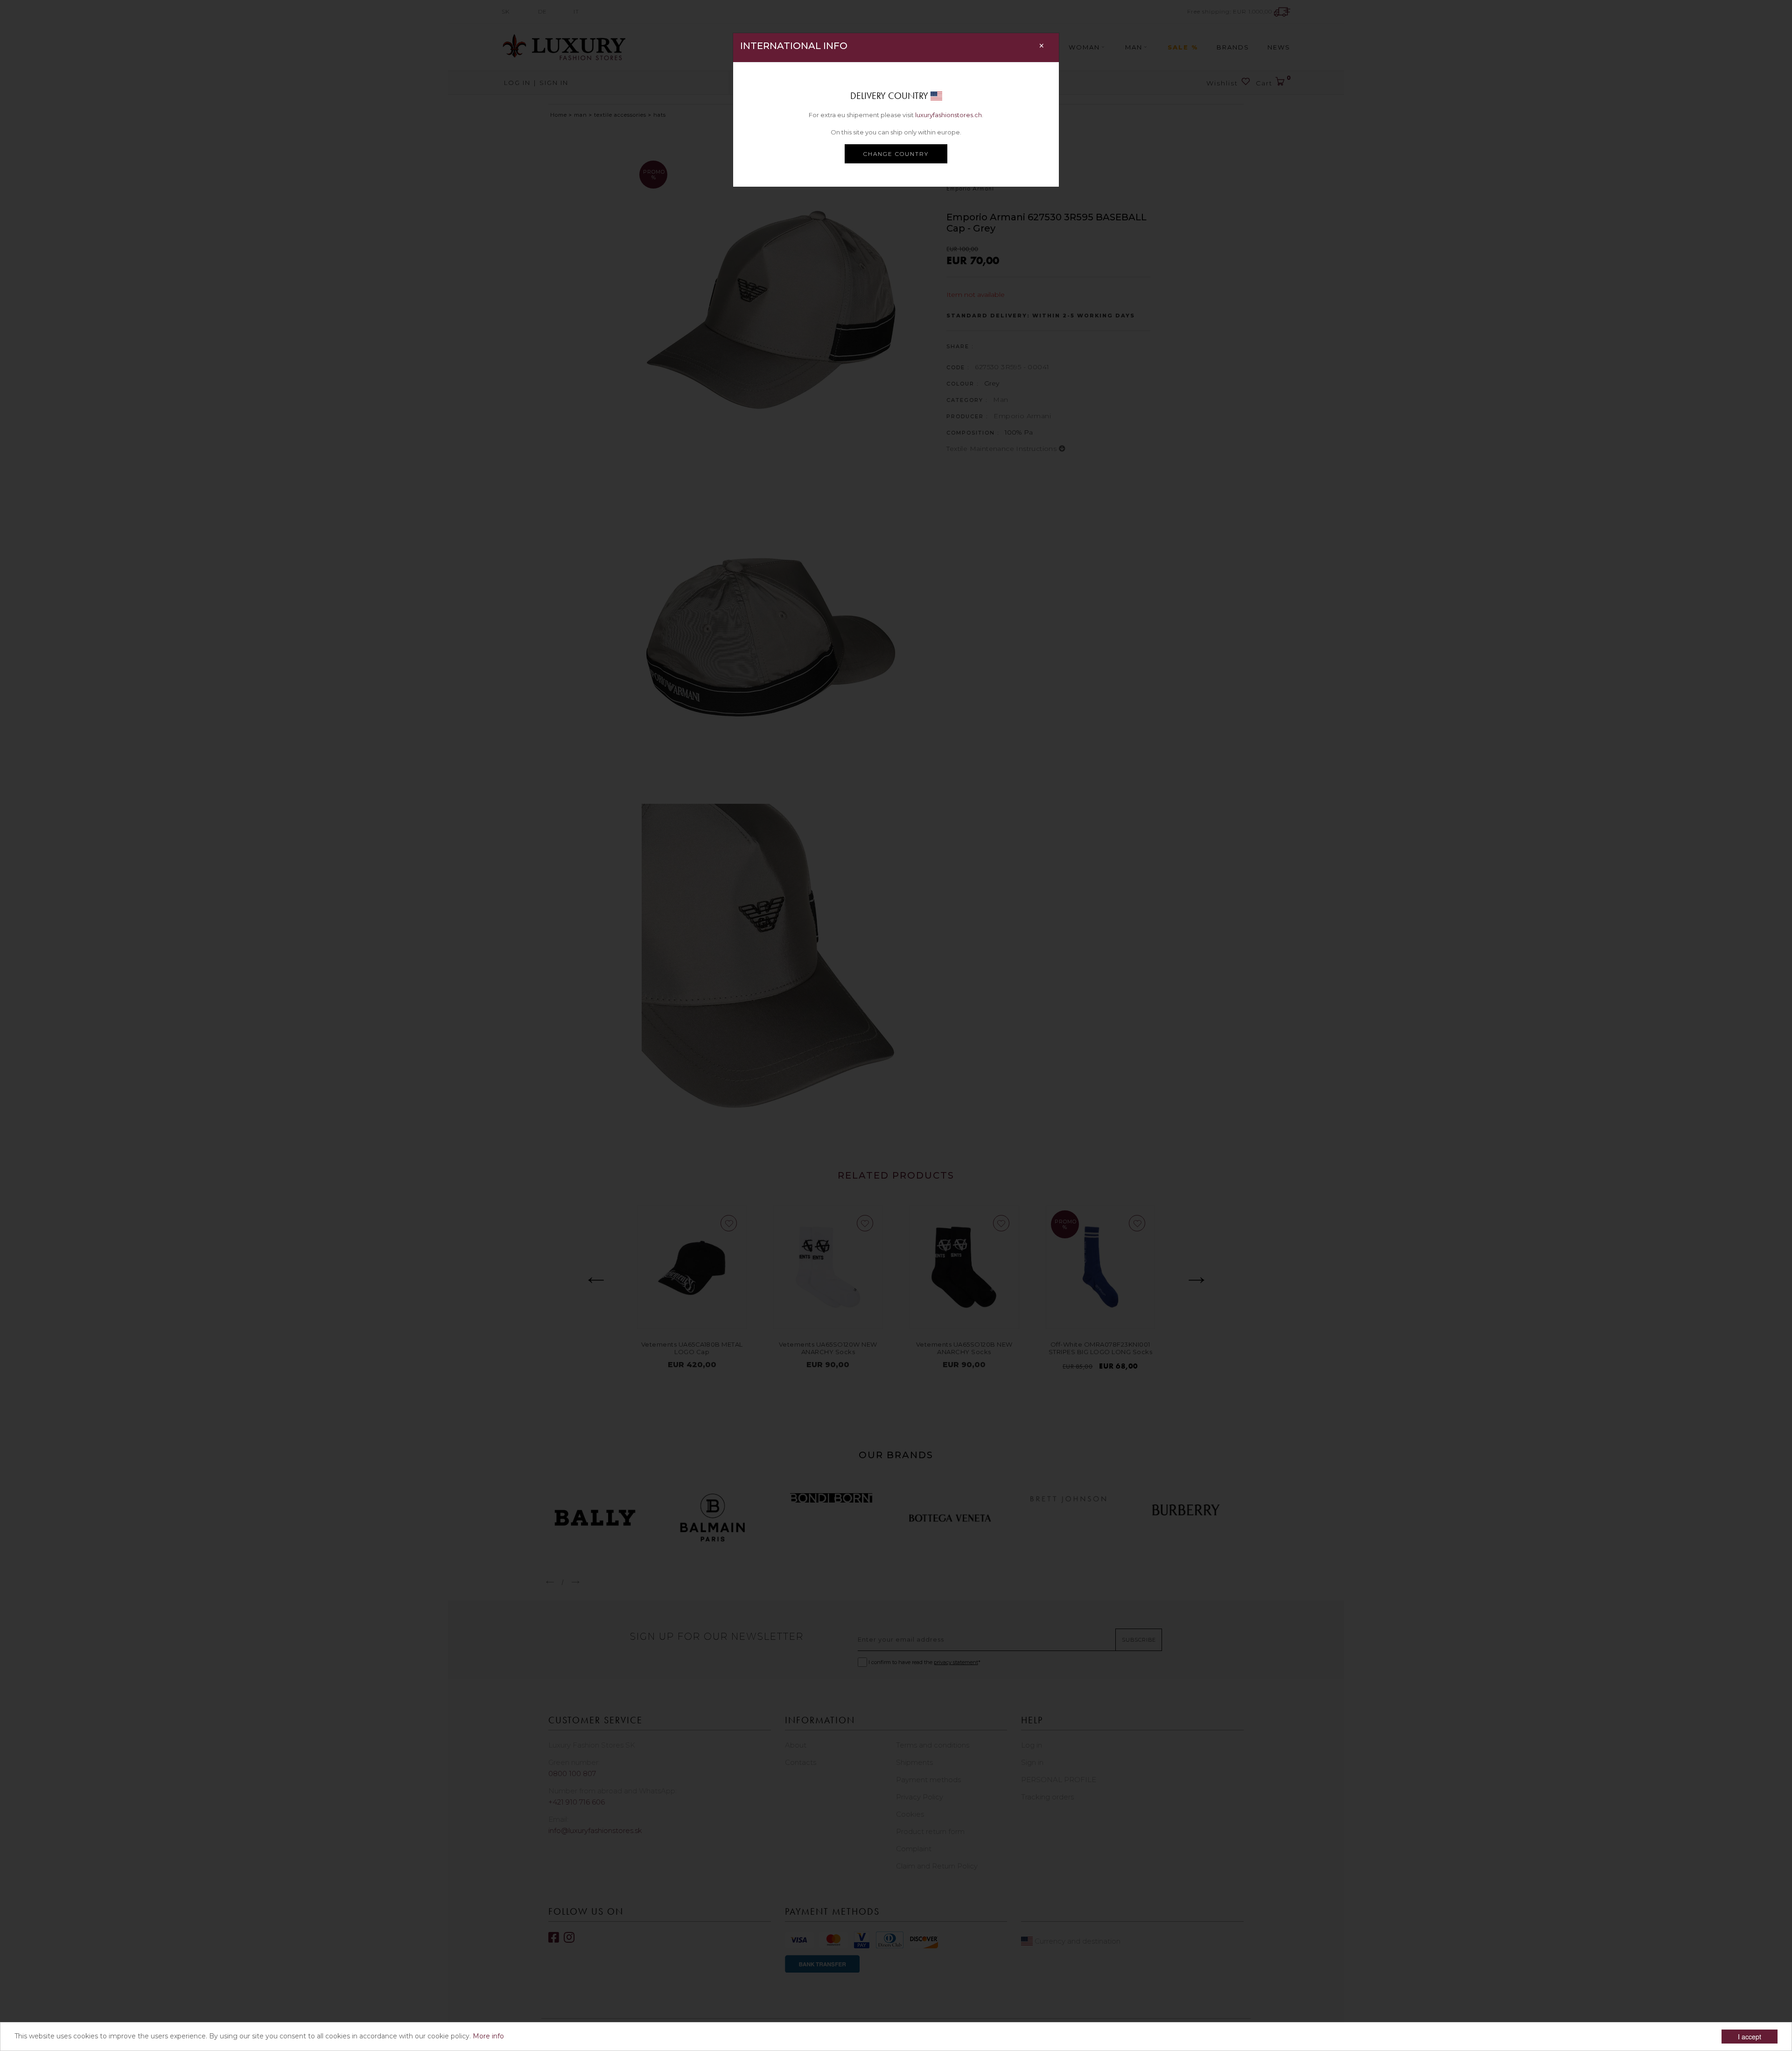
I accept (1750, 2037)
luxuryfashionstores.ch (948, 115)
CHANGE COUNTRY (896, 154)
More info (488, 2036)
